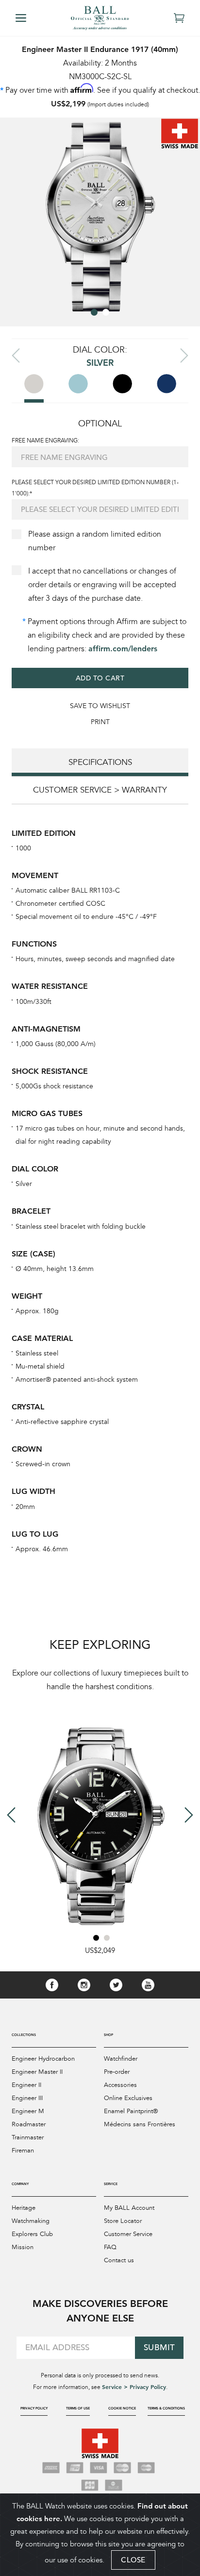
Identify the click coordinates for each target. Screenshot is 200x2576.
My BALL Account (129, 2208)
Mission (23, 2247)
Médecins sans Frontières (140, 2124)
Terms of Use (78, 2408)
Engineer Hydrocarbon (43, 2059)
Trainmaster (28, 2137)
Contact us (119, 2260)
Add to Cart (100, 678)
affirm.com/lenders (123, 649)
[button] (94, 312)
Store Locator (123, 2221)
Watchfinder (121, 2059)
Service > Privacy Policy (134, 2387)
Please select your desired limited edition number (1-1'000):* (95, 488)
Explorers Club (32, 2234)
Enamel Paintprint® (131, 2111)
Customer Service (128, 2234)
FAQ (110, 2247)
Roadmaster (29, 2124)
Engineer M (28, 2111)
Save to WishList (100, 706)
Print (100, 722)
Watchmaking (31, 2221)
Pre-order (117, 2072)
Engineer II (26, 2085)
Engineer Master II (37, 2072)
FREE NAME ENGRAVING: (45, 441)
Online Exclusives (128, 2098)
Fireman (23, 2151)
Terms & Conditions (166, 2408)
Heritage (24, 2208)
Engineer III (27, 2098)
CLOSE (133, 2560)
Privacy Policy (34, 2408)
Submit (159, 2347)
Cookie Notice (122, 2408)
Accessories (120, 2085)
